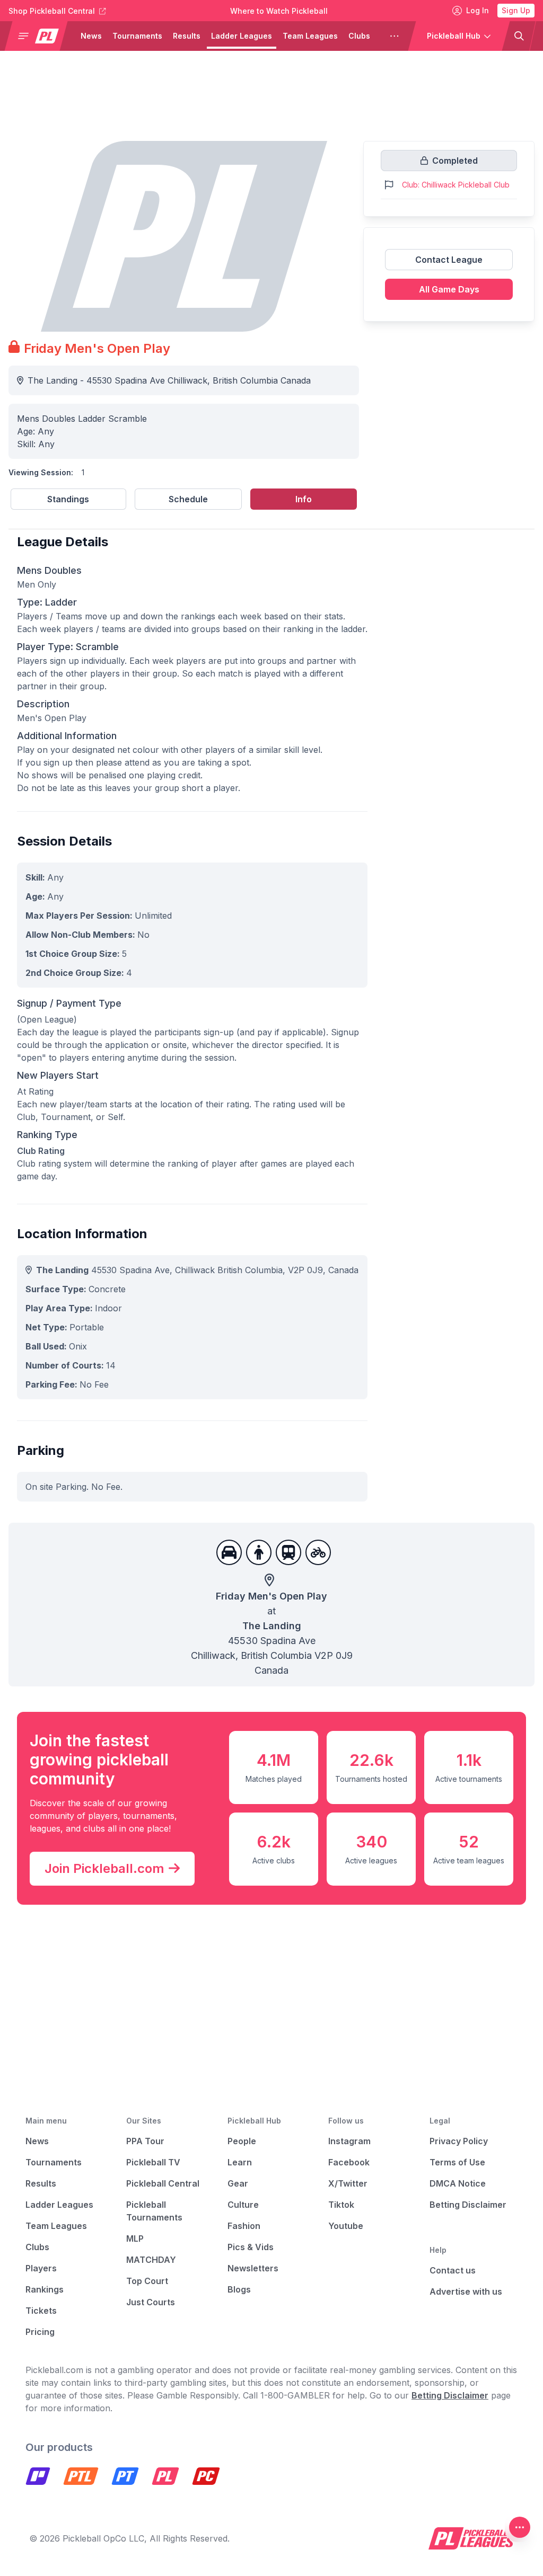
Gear (238, 2183)
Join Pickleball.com (104, 1868)
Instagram (349, 2141)
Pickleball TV (153, 2162)
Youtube (346, 2226)
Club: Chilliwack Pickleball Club (456, 185)
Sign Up (516, 10)
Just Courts (151, 2302)
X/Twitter (348, 2183)
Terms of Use (457, 2162)
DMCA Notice (458, 2183)
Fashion (244, 2226)
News (91, 36)
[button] (40, 36)
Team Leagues (310, 36)
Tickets (41, 2311)
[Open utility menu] (520, 2527)
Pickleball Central (163, 2183)
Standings (68, 499)
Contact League (449, 260)
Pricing (40, 2332)
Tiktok (341, 2205)
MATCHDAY (151, 2260)
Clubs (359, 36)
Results (187, 36)
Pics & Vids (251, 2247)
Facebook (349, 2162)
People (242, 2141)
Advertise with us (466, 2291)
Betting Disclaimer (468, 2205)
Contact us (453, 2270)
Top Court (147, 2281)
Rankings (45, 2289)
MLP (135, 2239)
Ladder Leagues (242, 36)
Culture (243, 2205)
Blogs (239, 2289)
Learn (240, 2162)
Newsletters (253, 2268)
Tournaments (137, 36)
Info (304, 499)
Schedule (188, 499)
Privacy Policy (459, 2141)
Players (41, 2268)
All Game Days (449, 289)
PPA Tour (145, 2141)
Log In (478, 10)
